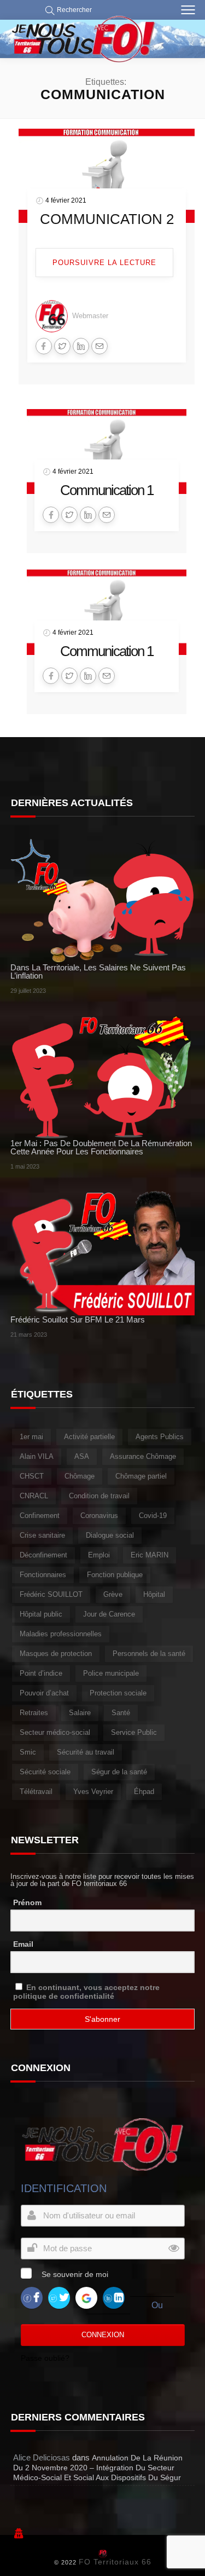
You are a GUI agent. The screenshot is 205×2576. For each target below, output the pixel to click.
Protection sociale (118, 1693)
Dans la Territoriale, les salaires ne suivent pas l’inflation (98, 971)
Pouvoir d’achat (44, 1693)
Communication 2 (107, 219)
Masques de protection (56, 1654)
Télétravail (36, 1792)
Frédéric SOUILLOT (51, 1594)
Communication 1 (107, 490)
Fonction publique (115, 1575)
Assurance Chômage (143, 1456)
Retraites (34, 1713)
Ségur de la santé (119, 1772)
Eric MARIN (150, 1555)
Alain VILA (37, 1456)
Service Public (134, 1732)
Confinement (40, 1516)
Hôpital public (41, 1614)
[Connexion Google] (86, 2298)
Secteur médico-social (55, 1732)
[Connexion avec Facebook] (32, 2298)
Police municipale (111, 1673)
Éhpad (144, 1792)
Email (23, 1944)
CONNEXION (103, 2335)
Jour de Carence (109, 1614)
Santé (121, 1713)
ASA (82, 1456)
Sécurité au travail (86, 1752)
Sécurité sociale (45, 1772)
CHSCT (32, 1476)
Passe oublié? (45, 2358)
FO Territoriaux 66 (115, 2562)
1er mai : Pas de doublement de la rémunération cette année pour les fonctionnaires (101, 1147)
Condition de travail (99, 1496)
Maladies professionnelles (61, 1634)
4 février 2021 (66, 200)
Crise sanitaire (42, 1535)
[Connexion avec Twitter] (59, 2298)
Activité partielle (89, 1437)
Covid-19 (153, 1516)
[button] (66, 10)
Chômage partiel (141, 1476)
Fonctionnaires (43, 1575)
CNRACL (34, 1496)
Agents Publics (160, 1437)
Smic (28, 1752)
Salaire (80, 1713)
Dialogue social (110, 1535)
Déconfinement (43, 1555)
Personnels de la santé (149, 1654)
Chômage (80, 1476)
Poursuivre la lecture (104, 263)
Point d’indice (41, 1673)
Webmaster (90, 316)
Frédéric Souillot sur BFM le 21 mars (78, 1319)
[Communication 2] (107, 175)
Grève (113, 1594)
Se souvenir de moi (75, 2274)
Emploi (99, 1555)
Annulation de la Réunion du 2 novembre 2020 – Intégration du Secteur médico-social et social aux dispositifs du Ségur (98, 2468)
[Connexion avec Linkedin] (114, 2298)
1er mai (31, 1437)
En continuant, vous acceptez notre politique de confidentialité (86, 1992)
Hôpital (154, 1594)
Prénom (27, 1902)
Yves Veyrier (93, 1792)
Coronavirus (99, 1516)
